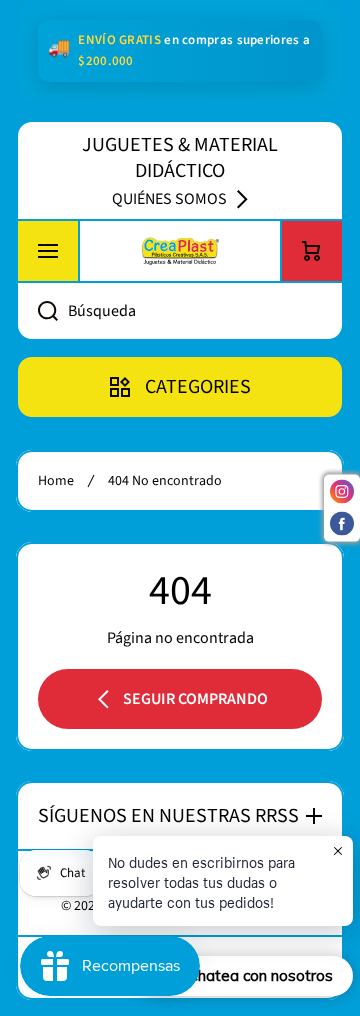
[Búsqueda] (37, 311)
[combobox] (180, 311)
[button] (312, 251)
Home (56, 481)
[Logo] (180, 251)
